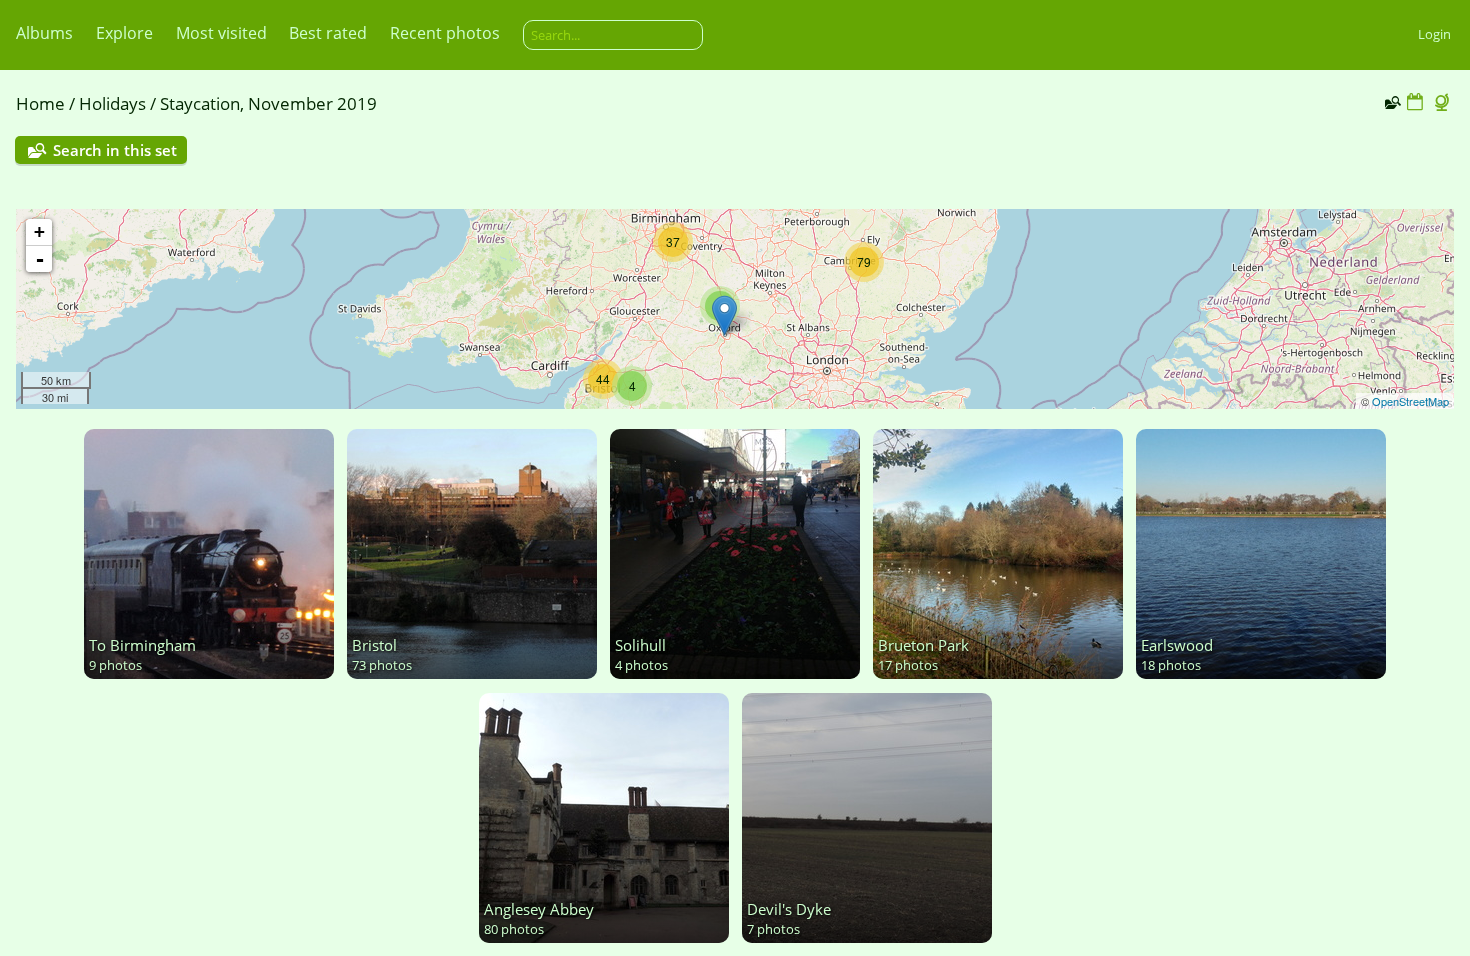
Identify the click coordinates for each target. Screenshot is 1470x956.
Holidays (112, 103)
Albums (44, 33)
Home (40, 103)
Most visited (221, 33)
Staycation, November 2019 (268, 103)
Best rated (328, 33)
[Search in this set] (1391, 102)
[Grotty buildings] (724, 315)
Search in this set (115, 150)
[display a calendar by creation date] (1415, 102)
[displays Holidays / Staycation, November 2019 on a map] (1444, 102)
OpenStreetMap (1410, 401)
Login (1434, 34)
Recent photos (445, 33)
